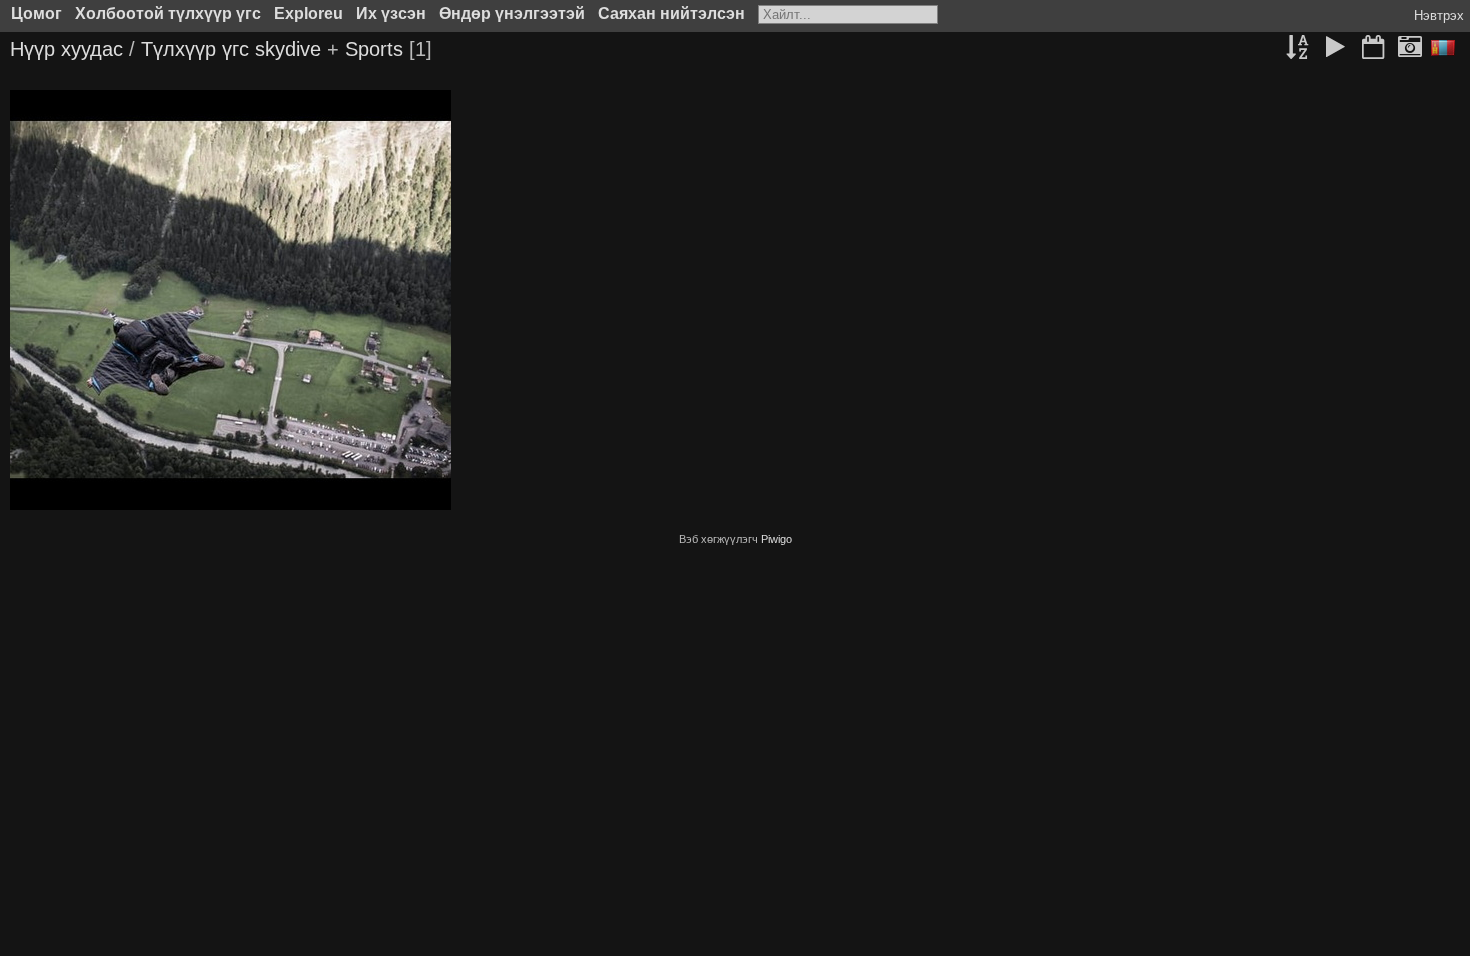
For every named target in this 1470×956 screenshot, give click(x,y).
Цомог (36, 13)
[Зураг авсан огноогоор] (1410, 49)
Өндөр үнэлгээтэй (512, 13)
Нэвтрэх (1439, 15)
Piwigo (776, 539)
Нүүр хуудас (66, 49)
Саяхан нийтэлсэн (671, 13)
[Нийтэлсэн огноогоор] (1373, 49)
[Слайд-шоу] (1335, 49)
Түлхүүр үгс (195, 49)
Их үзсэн (391, 13)
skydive (288, 49)
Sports (374, 49)
